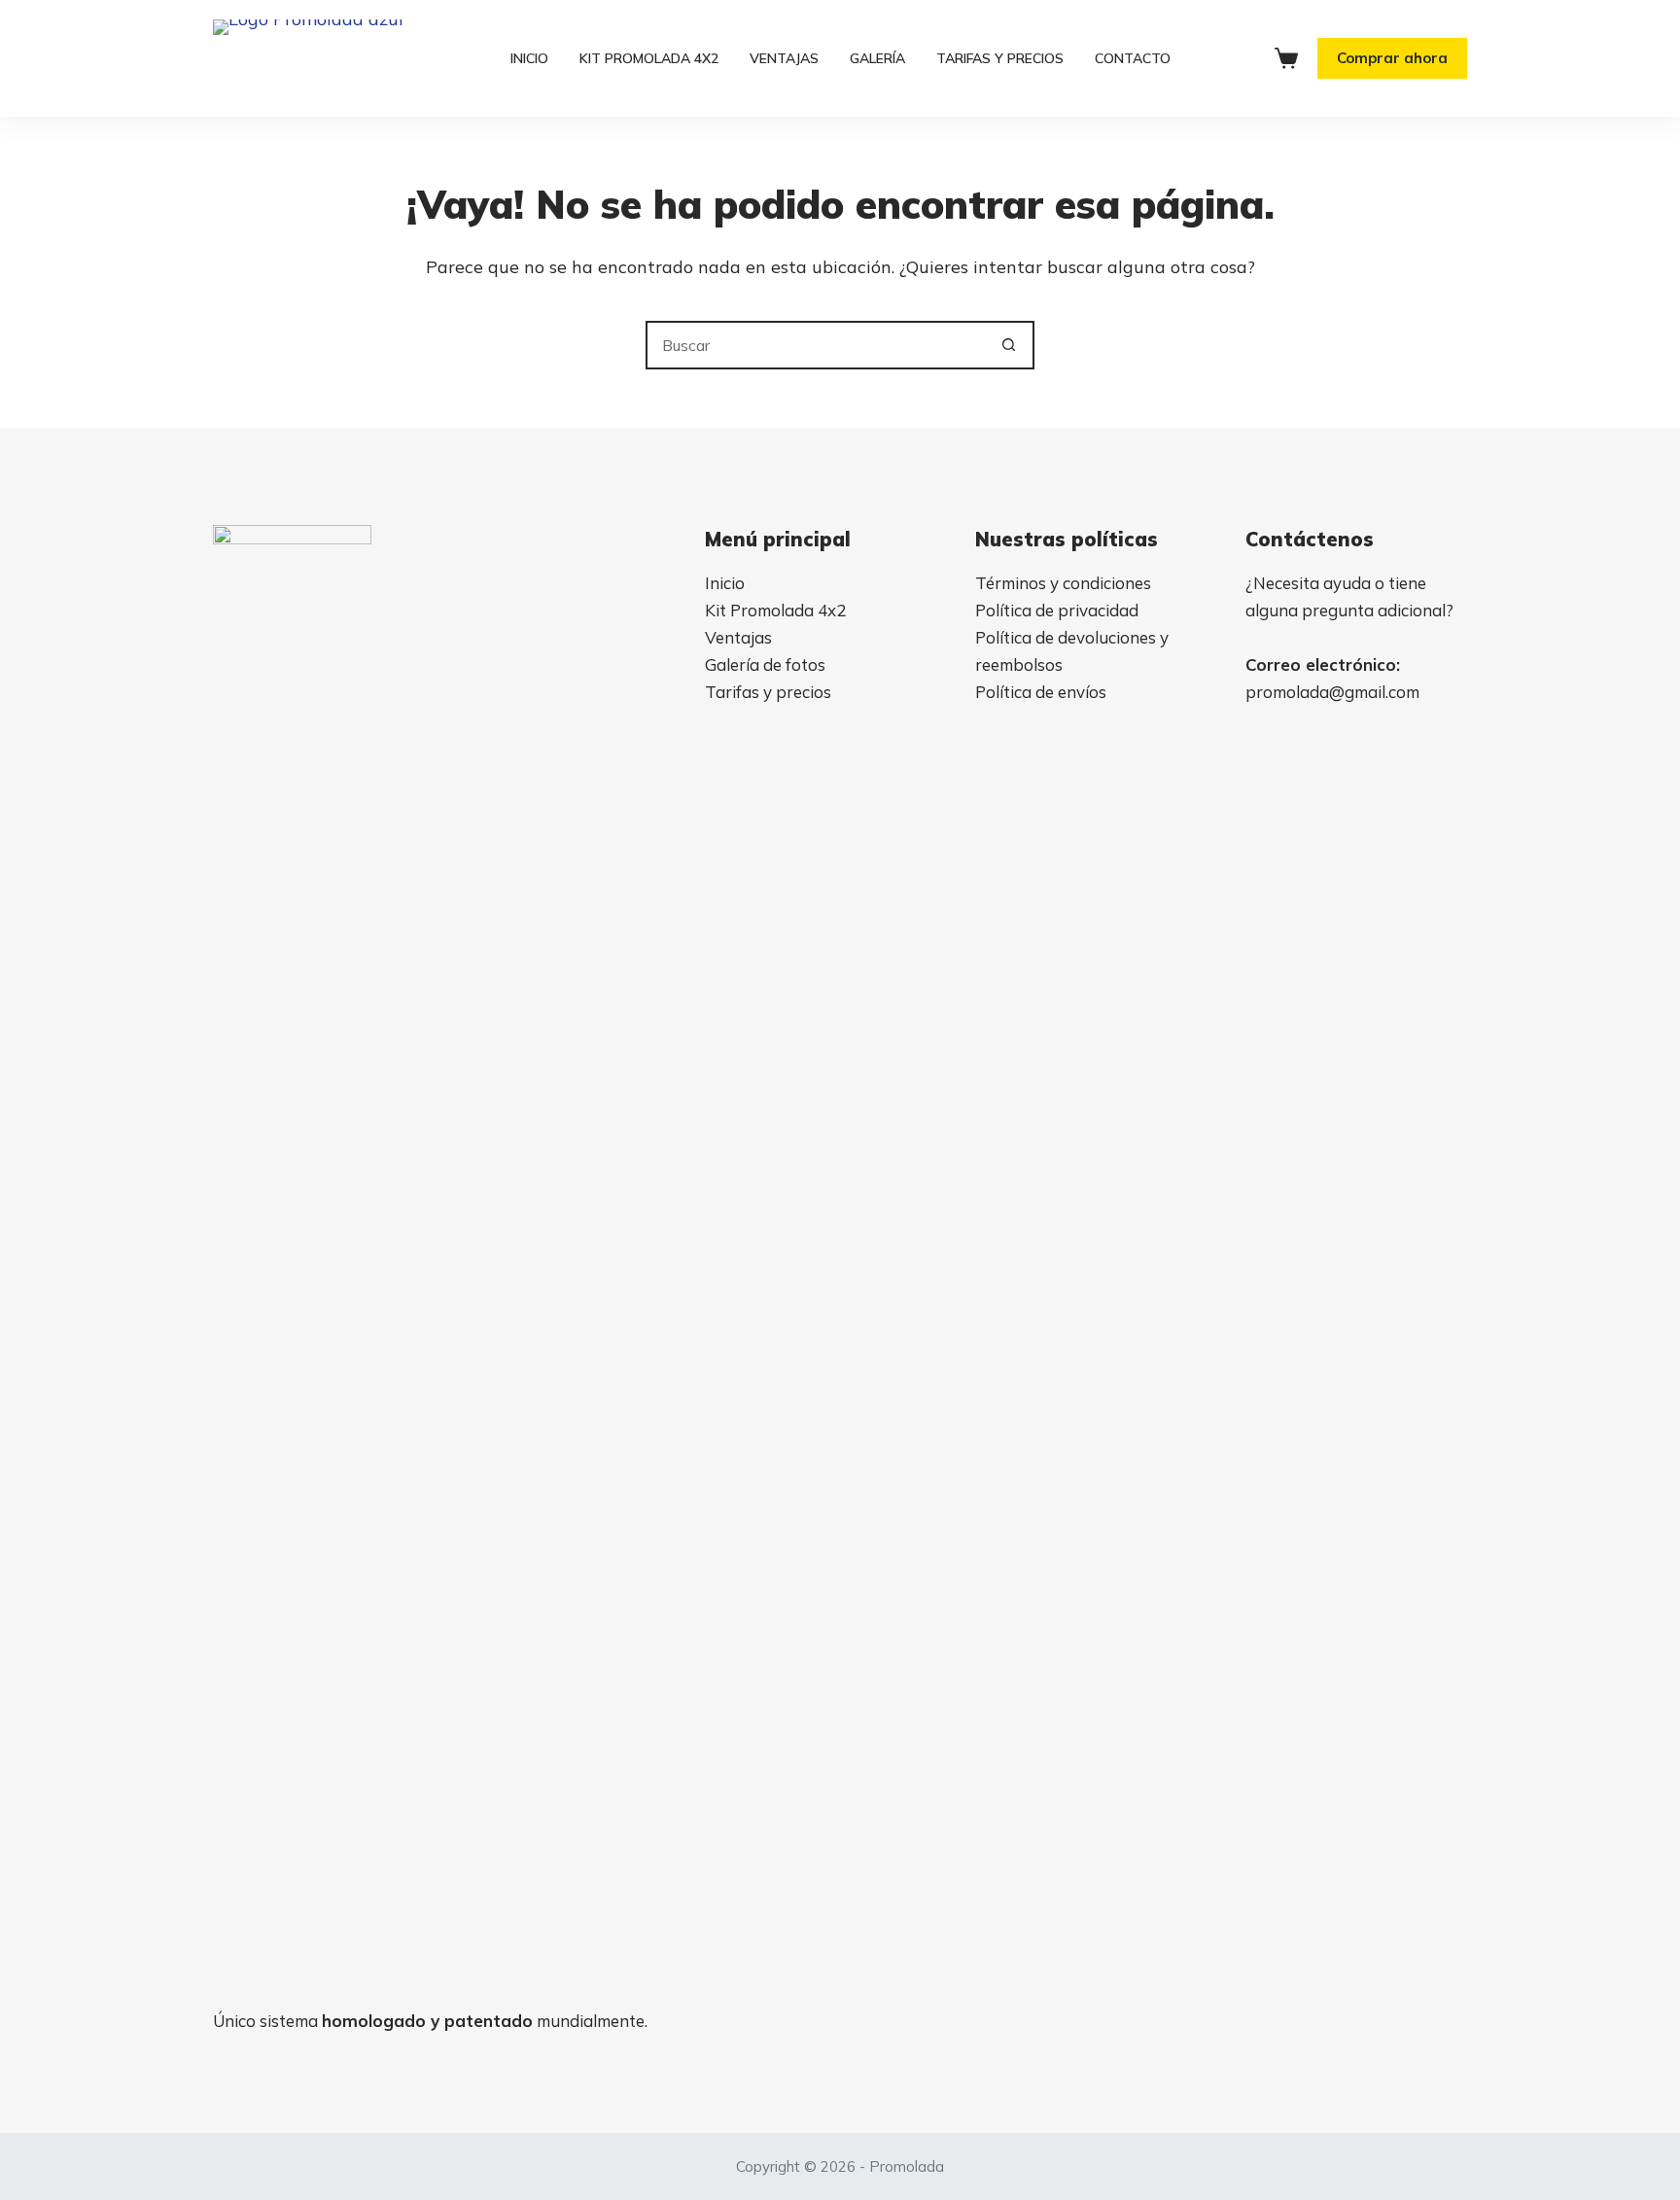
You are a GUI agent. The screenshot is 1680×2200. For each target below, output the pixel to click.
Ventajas (784, 58)
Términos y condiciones (1063, 583)
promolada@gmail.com (1332, 692)
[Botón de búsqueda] (1008, 345)
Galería (877, 58)
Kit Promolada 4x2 (775, 610)
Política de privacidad (1057, 610)
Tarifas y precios (1000, 58)
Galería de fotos (765, 664)
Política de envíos (1041, 692)
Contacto (1133, 58)
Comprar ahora (1392, 58)
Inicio (529, 58)
